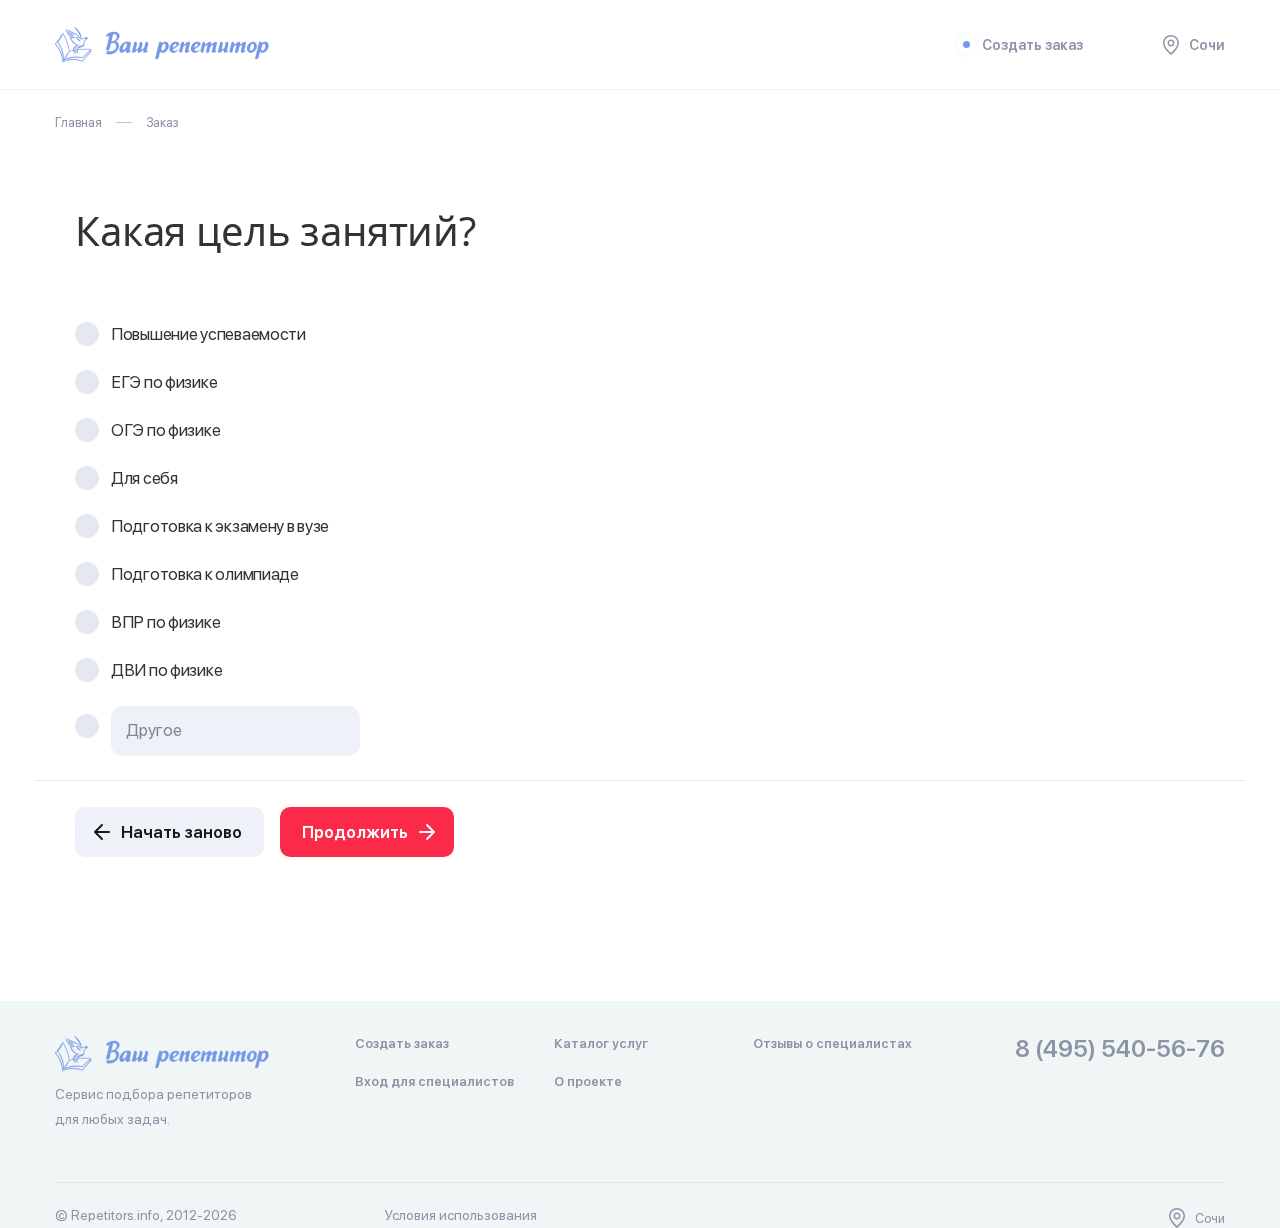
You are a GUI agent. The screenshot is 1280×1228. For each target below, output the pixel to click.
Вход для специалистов (434, 1081)
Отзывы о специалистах (832, 1043)
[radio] (87, 334)
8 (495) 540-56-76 (1120, 1049)
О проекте (588, 1081)
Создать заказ (1032, 45)
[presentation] (235, 730)
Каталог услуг (601, 1043)
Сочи (1207, 45)
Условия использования (461, 1215)
